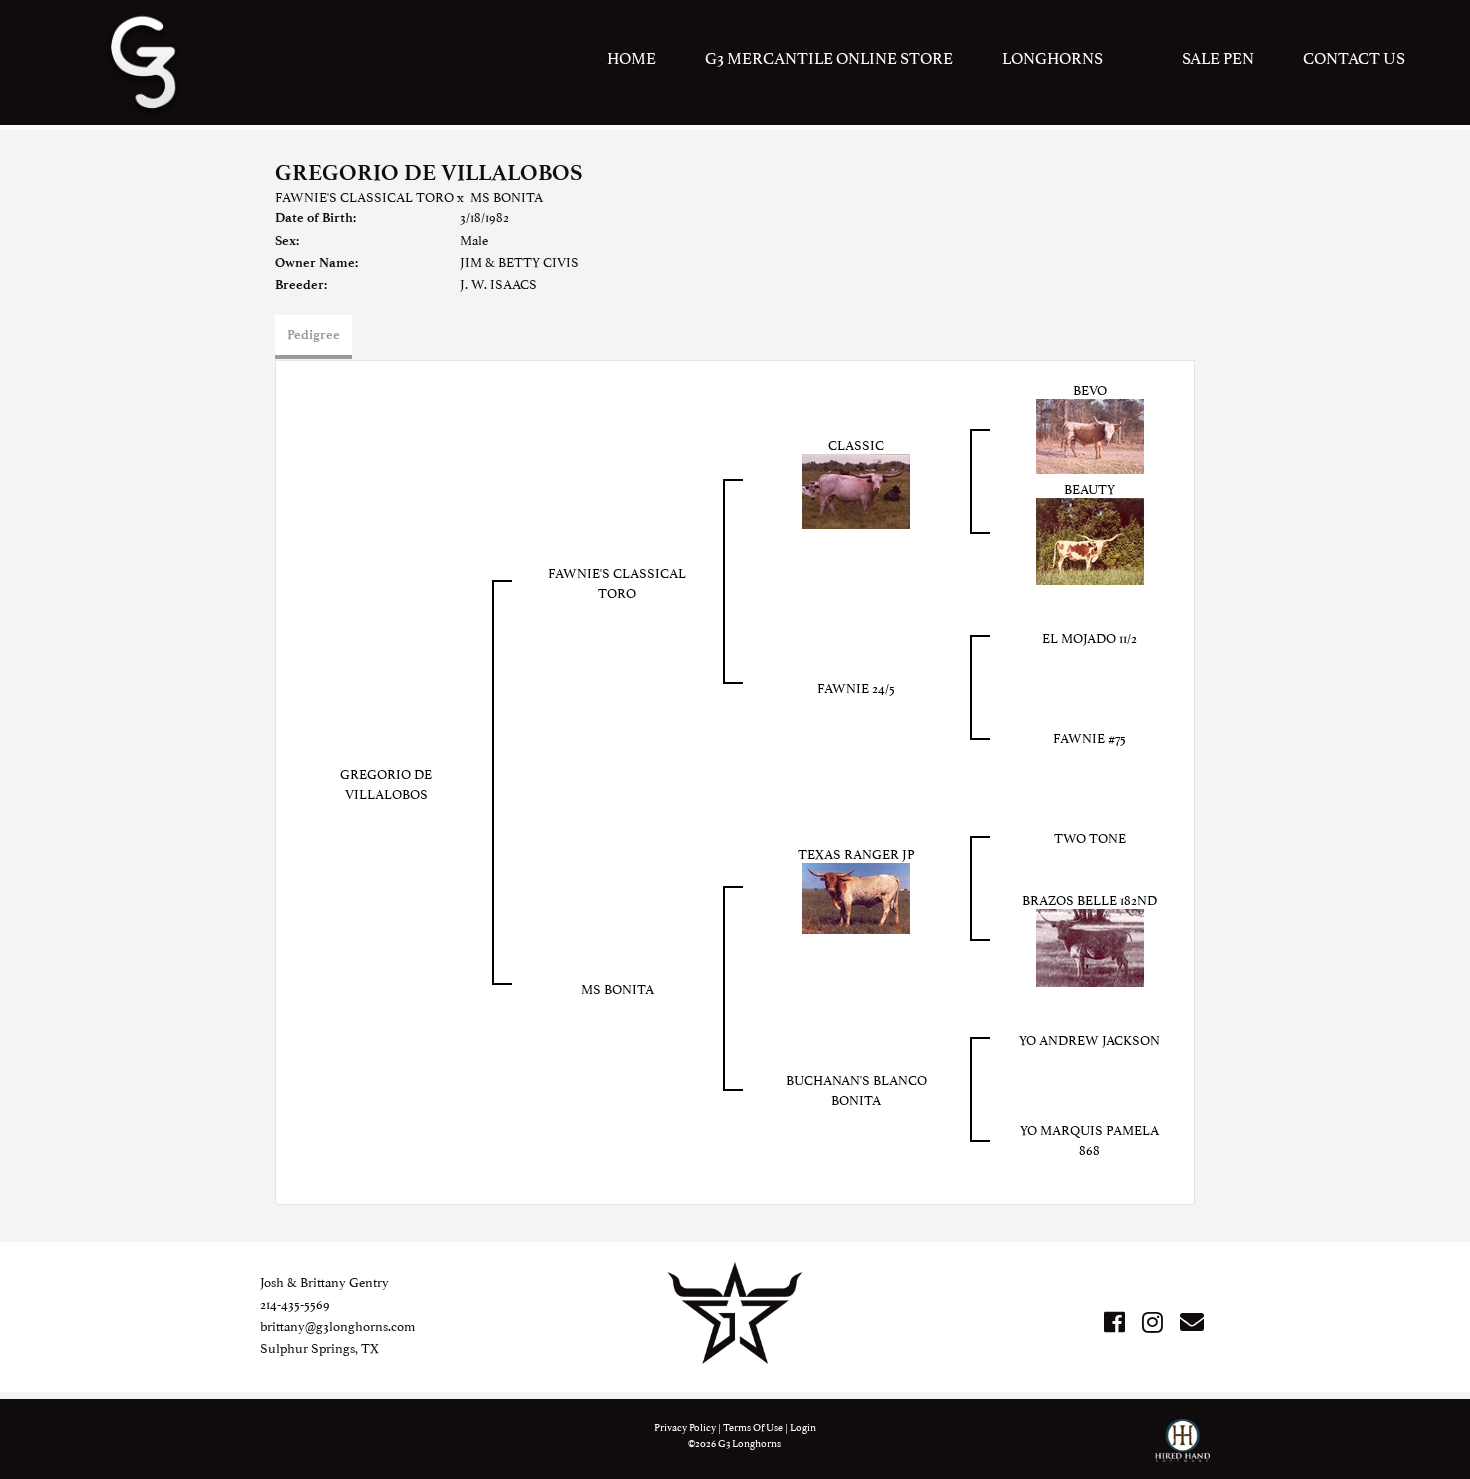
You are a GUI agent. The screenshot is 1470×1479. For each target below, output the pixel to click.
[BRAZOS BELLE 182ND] (1090, 945)
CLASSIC (856, 444)
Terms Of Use (753, 1426)
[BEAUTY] (1090, 539)
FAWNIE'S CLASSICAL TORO (364, 196)
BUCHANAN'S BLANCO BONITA (856, 1089)
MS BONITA (506, 196)
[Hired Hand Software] (1182, 1449)
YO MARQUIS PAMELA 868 (1089, 1139)
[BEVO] (1090, 433)
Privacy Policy (685, 1426)
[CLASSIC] (856, 489)
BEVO (1090, 389)
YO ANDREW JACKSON (1089, 1039)
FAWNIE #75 (1089, 737)
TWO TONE (1090, 837)
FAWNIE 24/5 (856, 687)
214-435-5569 (295, 1303)
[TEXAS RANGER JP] (856, 895)
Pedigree (313, 334)
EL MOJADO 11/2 (1089, 637)
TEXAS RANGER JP (856, 853)
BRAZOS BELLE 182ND (1089, 899)
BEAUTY (1089, 488)
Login (803, 1426)
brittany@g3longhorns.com (337, 1325)
